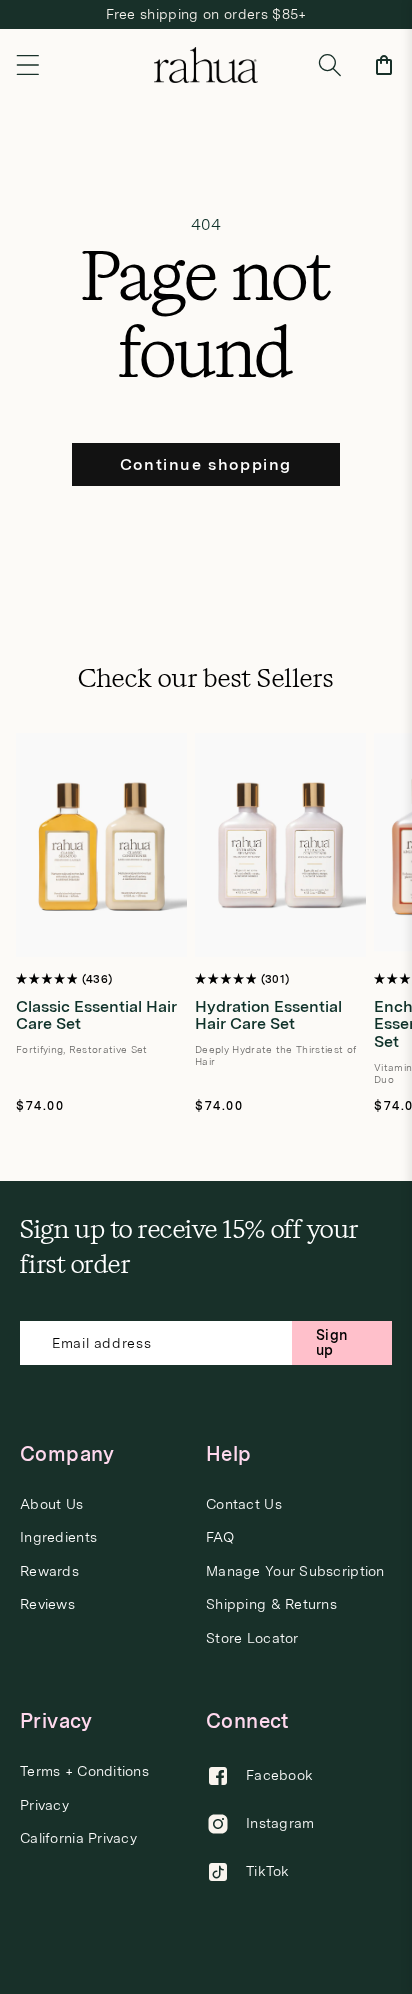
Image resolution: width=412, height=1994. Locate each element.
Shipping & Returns (271, 1604)
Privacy (44, 1805)
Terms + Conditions (84, 1771)
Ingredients (58, 1537)
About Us (51, 1504)
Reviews (47, 1604)
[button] (28, 65)
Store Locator (252, 1638)
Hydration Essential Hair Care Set (268, 1015)
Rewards (49, 1571)
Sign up (331, 1342)
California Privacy (78, 1838)
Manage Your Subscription (295, 1571)
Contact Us (244, 1504)
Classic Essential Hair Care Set (96, 1015)
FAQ (220, 1537)
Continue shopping (206, 464)
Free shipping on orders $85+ (206, 14)
